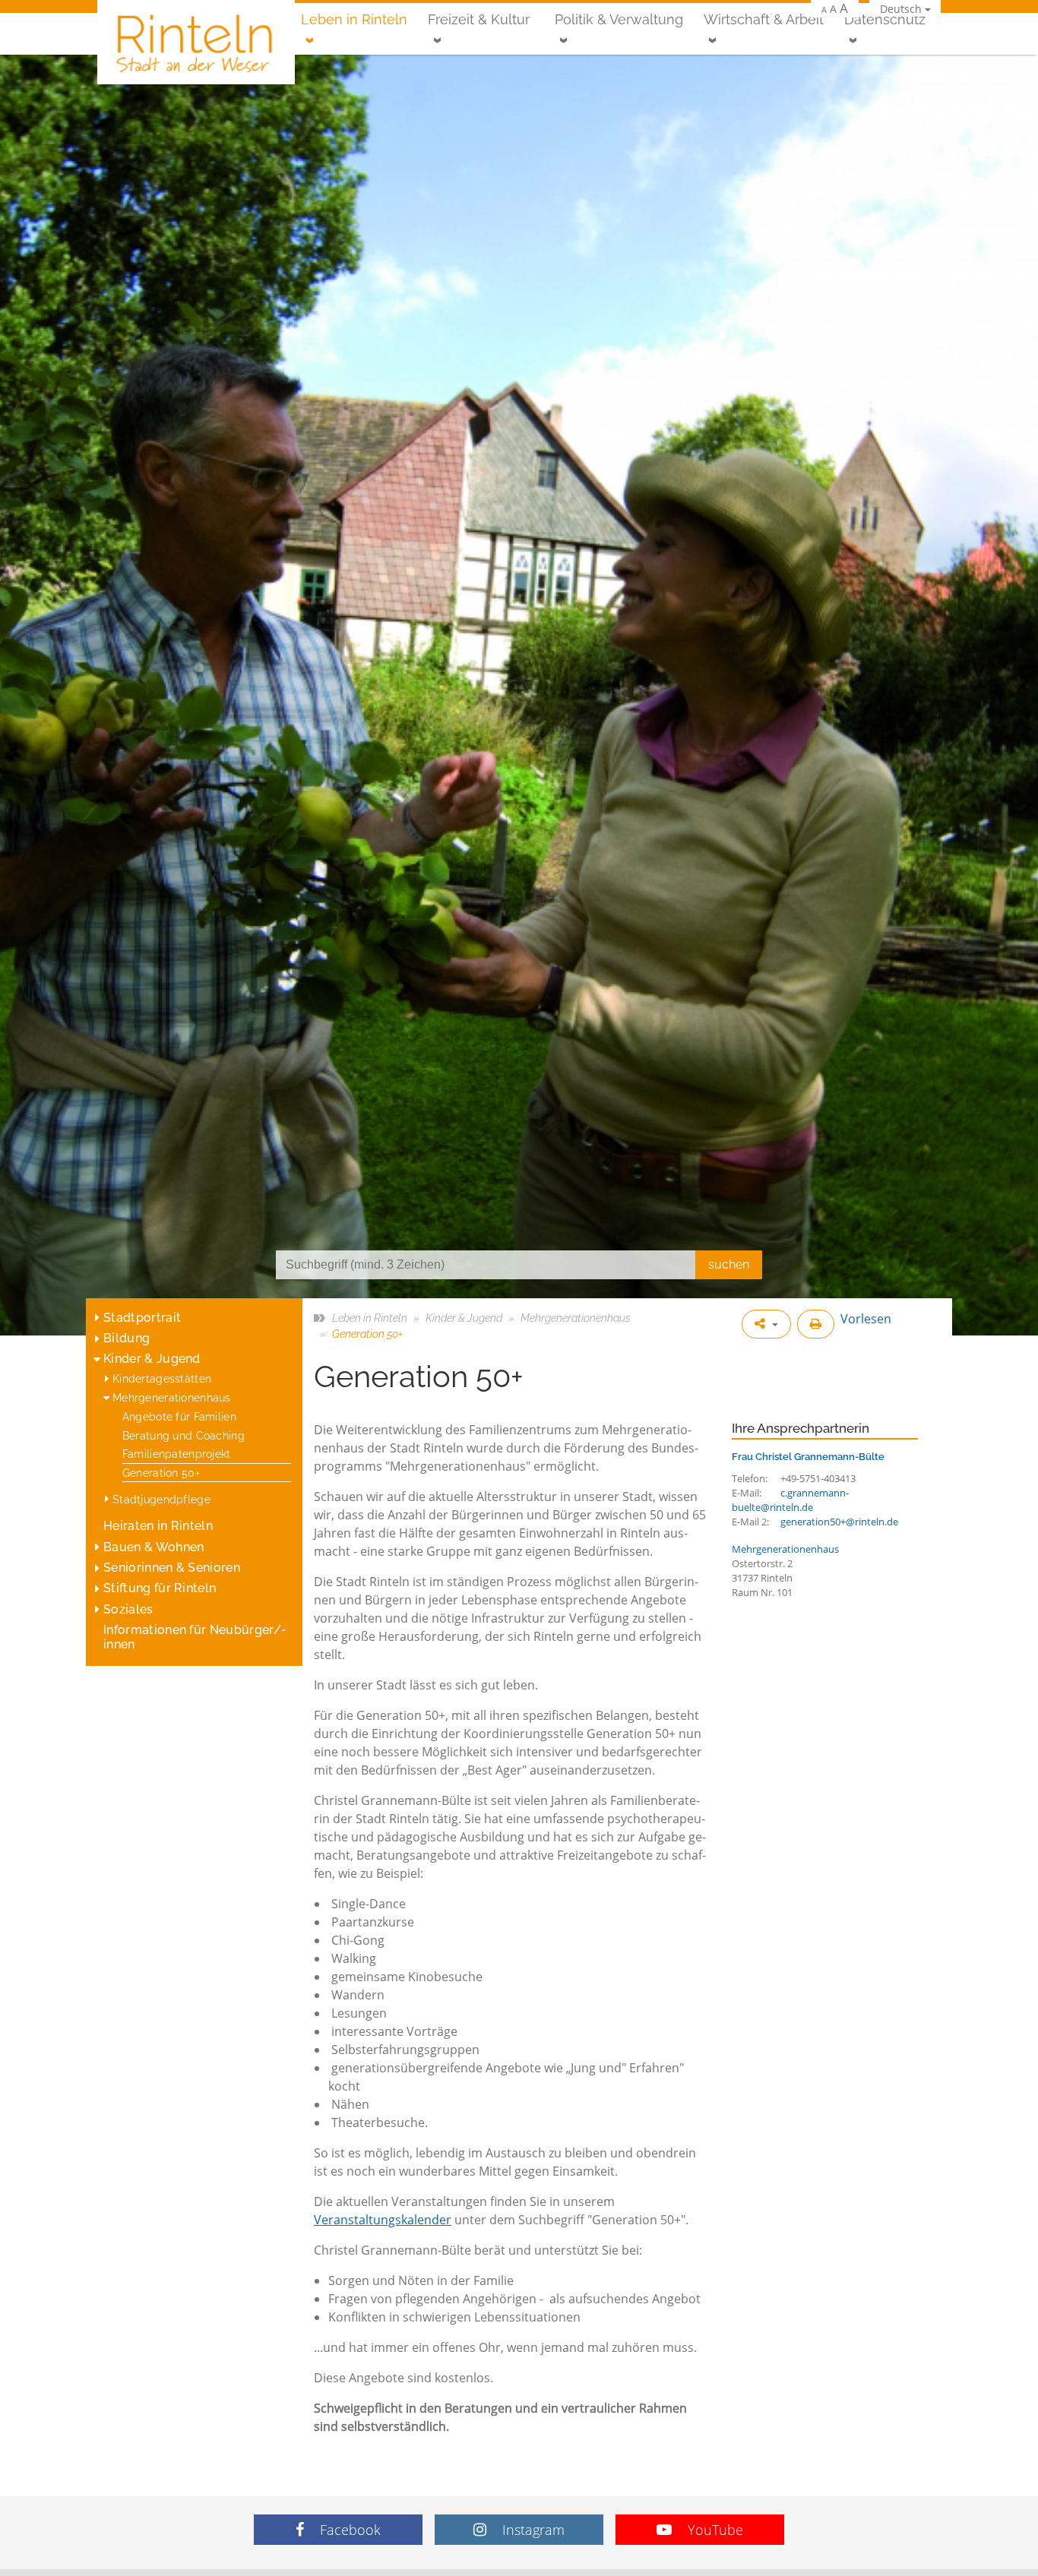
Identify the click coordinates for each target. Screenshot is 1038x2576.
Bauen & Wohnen (153, 1547)
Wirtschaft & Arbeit (764, 19)
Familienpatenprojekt (177, 1454)
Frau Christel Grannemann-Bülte (808, 1456)
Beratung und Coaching (184, 1435)
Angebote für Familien (179, 1416)
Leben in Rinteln (354, 19)
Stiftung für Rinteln (160, 1588)
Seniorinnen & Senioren (172, 1568)
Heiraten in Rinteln (158, 1526)
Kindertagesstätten (162, 1378)
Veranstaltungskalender (383, 2220)
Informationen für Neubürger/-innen (195, 1637)
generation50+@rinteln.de (839, 1522)
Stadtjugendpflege (161, 1499)
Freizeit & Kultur (479, 19)
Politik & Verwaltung (619, 19)
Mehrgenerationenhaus (172, 1397)
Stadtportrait (142, 1318)
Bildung (127, 1338)
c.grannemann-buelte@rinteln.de (790, 1500)
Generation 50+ (161, 1473)
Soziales (128, 1609)
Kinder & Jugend (152, 1359)
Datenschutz (885, 19)
